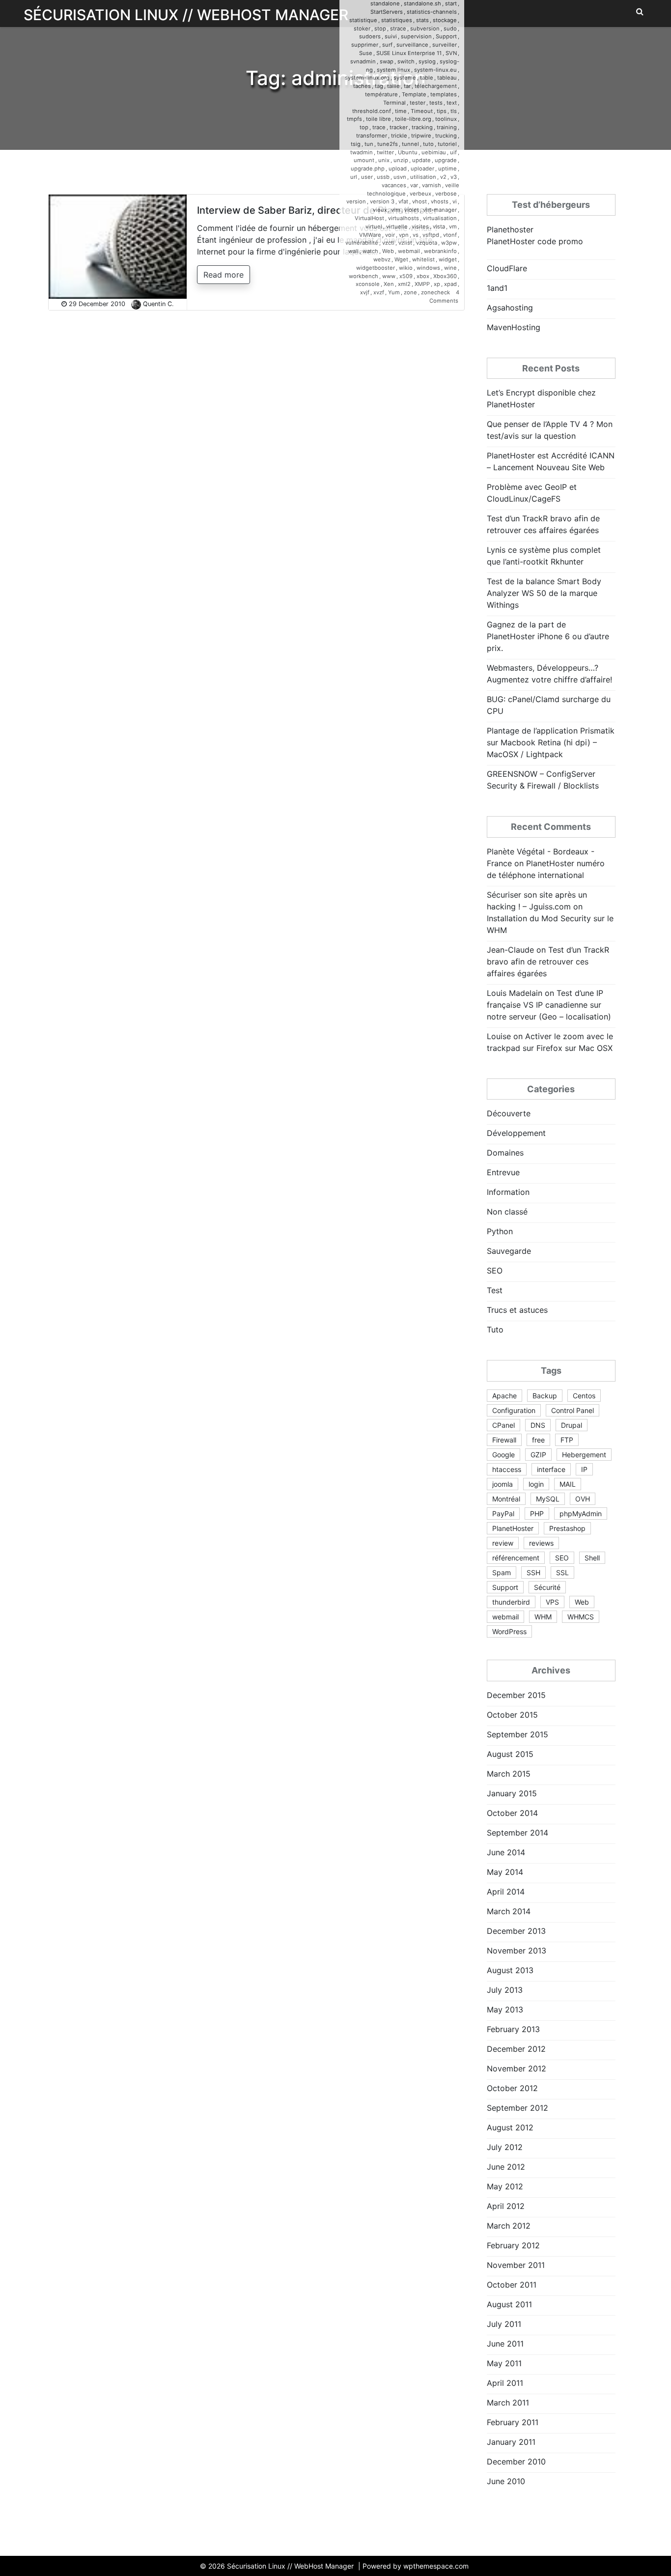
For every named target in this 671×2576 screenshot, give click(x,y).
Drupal (572, 1425)
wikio (406, 268)
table (427, 78)
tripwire (421, 136)
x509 (406, 276)
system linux (393, 70)
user (367, 177)
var (414, 185)
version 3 (382, 201)
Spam (502, 1572)
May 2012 (505, 2186)
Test (495, 1290)
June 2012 (506, 2167)
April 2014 (506, 1892)
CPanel (503, 1425)
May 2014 (505, 1872)
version (356, 201)
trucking (446, 136)
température (381, 94)
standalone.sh (422, 3)
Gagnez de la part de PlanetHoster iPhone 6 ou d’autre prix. (548, 636)
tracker (399, 127)
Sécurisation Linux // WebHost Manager (186, 15)
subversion (425, 28)
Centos (584, 1396)
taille (393, 86)
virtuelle (397, 226)
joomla (503, 1484)
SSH (533, 1572)
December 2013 (516, 1931)
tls (454, 111)
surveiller (445, 45)
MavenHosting (514, 327)
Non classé (507, 1212)
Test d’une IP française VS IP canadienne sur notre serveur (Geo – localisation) (549, 1005)
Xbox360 (445, 276)
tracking (422, 127)
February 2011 (513, 2422)
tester (418, 103)
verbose (446, 194)
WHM (543, 1617)
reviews (541, 1543)
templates (444, 94)
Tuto (495, 1330)
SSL (562, 1572)
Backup (545, 1396)
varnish (432, 185)
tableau (447, 78)
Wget (401, 259)
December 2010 (516, 2462)
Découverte (509, 1113)
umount (364, 160)
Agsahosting (510, 308)
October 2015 (512, 1715)
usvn (400, 177)
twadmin (362, 152)
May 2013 (505, 2010)
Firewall (504, 1440)
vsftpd (431, 235)
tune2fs (388, 144)
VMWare (370, 235)
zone (410, 292)
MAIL (568, 1484)
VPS (552, 1602)
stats (422, 20)
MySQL (548, 1499)
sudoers (370, 36)
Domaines (505, 1153)
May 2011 (504, 2363)
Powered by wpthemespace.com (416, 2566)
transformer (372, 136)
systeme (405, 78)
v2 (443, 177)
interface (551, 1469)
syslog (427, 61)
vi (455, 201)
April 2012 (506, 2206)
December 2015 (516, 1695)
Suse (366, 53)
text (452, 103)
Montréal (506, 1499)
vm (453, 226)
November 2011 (516, 2265)
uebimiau (434, 152)
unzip (401, 160)
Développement (516, 1133)
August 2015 (510, 1754)
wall (353, 251)
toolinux (446, 119)
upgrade (446, 160)
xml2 (404, 284)
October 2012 (512, 2088)
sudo (450, 28)
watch (370, 251)
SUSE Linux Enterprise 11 (409, 53)
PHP (537, 1514)
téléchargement (436, 86)
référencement (516, 1558)
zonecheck (435, 292)
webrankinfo (440, 251)
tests (436, 103)
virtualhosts (404, 218)
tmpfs (354, 119)
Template (414, 94)
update (421, 160)
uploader (422, 169)
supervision (416, 36)
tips (442, 111)
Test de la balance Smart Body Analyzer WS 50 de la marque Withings (544, 593)
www (389, 276)
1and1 (497, 288)
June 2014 (506, 1852)
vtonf (450, 235)
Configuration (514, 1410)
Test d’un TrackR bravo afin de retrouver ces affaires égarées (548, 962)
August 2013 (510, 1970)
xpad (450, 284)
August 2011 (509, 2304)
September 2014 (517, 1833)
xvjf (365, 292)
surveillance (412, 45)
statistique (363, 20)
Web (388, 251)
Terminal (394, 103)
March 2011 (508, 2403)
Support (446, 36)
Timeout (422, 111)
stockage (445, 20)
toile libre (378, 119)
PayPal (503, 1514)
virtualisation (440, 218)
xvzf (379, 292)
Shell (592, 1558)
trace (379, 127)
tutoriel (447, 144)
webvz (382, 259)
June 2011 (505, 2344)
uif (453, 152)
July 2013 (505, 1990)
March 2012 (509, 2226)
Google (503, 1455)
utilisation (423, 177)
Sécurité (547, 1587)
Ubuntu (408, 152)
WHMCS (581, 1617)
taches (362, 86)
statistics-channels (432, 12)
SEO (495, 1271)
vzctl (388, 243)
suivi (391, 36)
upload (398, 169)
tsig (356, 144)
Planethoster (510, 229)
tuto (428, 144)
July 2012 (505, 2147)
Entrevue (503, 1172)
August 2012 (510, 2127)
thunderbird (511, 1602)
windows (428, 268)
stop (380, 28)
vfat (403, 201)
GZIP (538, 1455)
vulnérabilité (362, 243)
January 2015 (512, 1793)
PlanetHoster (513, 1528)
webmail (409, 251)
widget (448, 259)
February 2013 (513, 2029)
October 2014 (512, 1813)
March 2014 (509, 1911)
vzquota (427, 243)
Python (500, 1231)
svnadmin (363, 61)
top (364, 127)
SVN (451, 53)
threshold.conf (372, 111)
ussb (383, 177)
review (503, 1543)
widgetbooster (376, 268)
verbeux (420, 194)
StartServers (387, 12)
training (447, 127)
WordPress (509, 1631)
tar (407, 86)
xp (437, 284)
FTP (567, 1440)
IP (584, 1469)
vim (396, 210)
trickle (399, 136)
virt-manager (440, 210)
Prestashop (567, 1528)
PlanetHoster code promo (535, 241)
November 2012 (517, 2068)
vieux (380, 210)
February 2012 (513, 2245)
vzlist (405, 243)
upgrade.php (368, 169)
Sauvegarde (509, 1251)
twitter (385, 152)
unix (384, 160)
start (451, 3)
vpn (404, 235)
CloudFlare (507, 268)
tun (369, 144)
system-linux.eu (435, 70)
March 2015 (509, 1774)
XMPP (422, 284)
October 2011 (512, 2285)
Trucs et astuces (517, 1310)
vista (439, 226)
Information (508, 1192)
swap (387, 61)
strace (398, 28)
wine (450, 268)
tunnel (410, 144)
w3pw (449, 243)
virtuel (374, 226)
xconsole (368, 284)
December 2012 (516, 2049)
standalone (385, 3)
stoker (362, 28)
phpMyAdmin (581, 1514)
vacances (394, 185)
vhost (419, 201)
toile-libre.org (413, 119)
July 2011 (504, 2324)
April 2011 (505, 2383)
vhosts (440, 201)
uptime (447, 169)
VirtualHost (369, 218)
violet (412, 210)
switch (406, 61)
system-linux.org (367, 78)
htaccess (507, 1469)
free (538, 1440)
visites (420, 226)
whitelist (423, 259)
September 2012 (517, 2108)
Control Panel (573, 1410)
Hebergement (584, 1455)
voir (390, 235)
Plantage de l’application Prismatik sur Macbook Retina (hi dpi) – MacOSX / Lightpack (551, 742)
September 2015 (517, 1734)
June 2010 (506, 2481)
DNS (538, 1425)
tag (379, 86)
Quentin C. (158, 304)
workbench (363, 276)
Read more (224, 275)
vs (416, 235)
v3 (454, 177)
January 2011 (511, 2442)
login (536, 1484)
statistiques (397, 20)
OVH (583, 1499)
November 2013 (517, 1951)
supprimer (365, 45)
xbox (423, 276)
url (354, 177)
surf (387, 45)
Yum (394, 292)
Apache (504, 1396)
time (401, 111)
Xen (389, 284)
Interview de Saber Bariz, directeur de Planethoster (317, 210)
